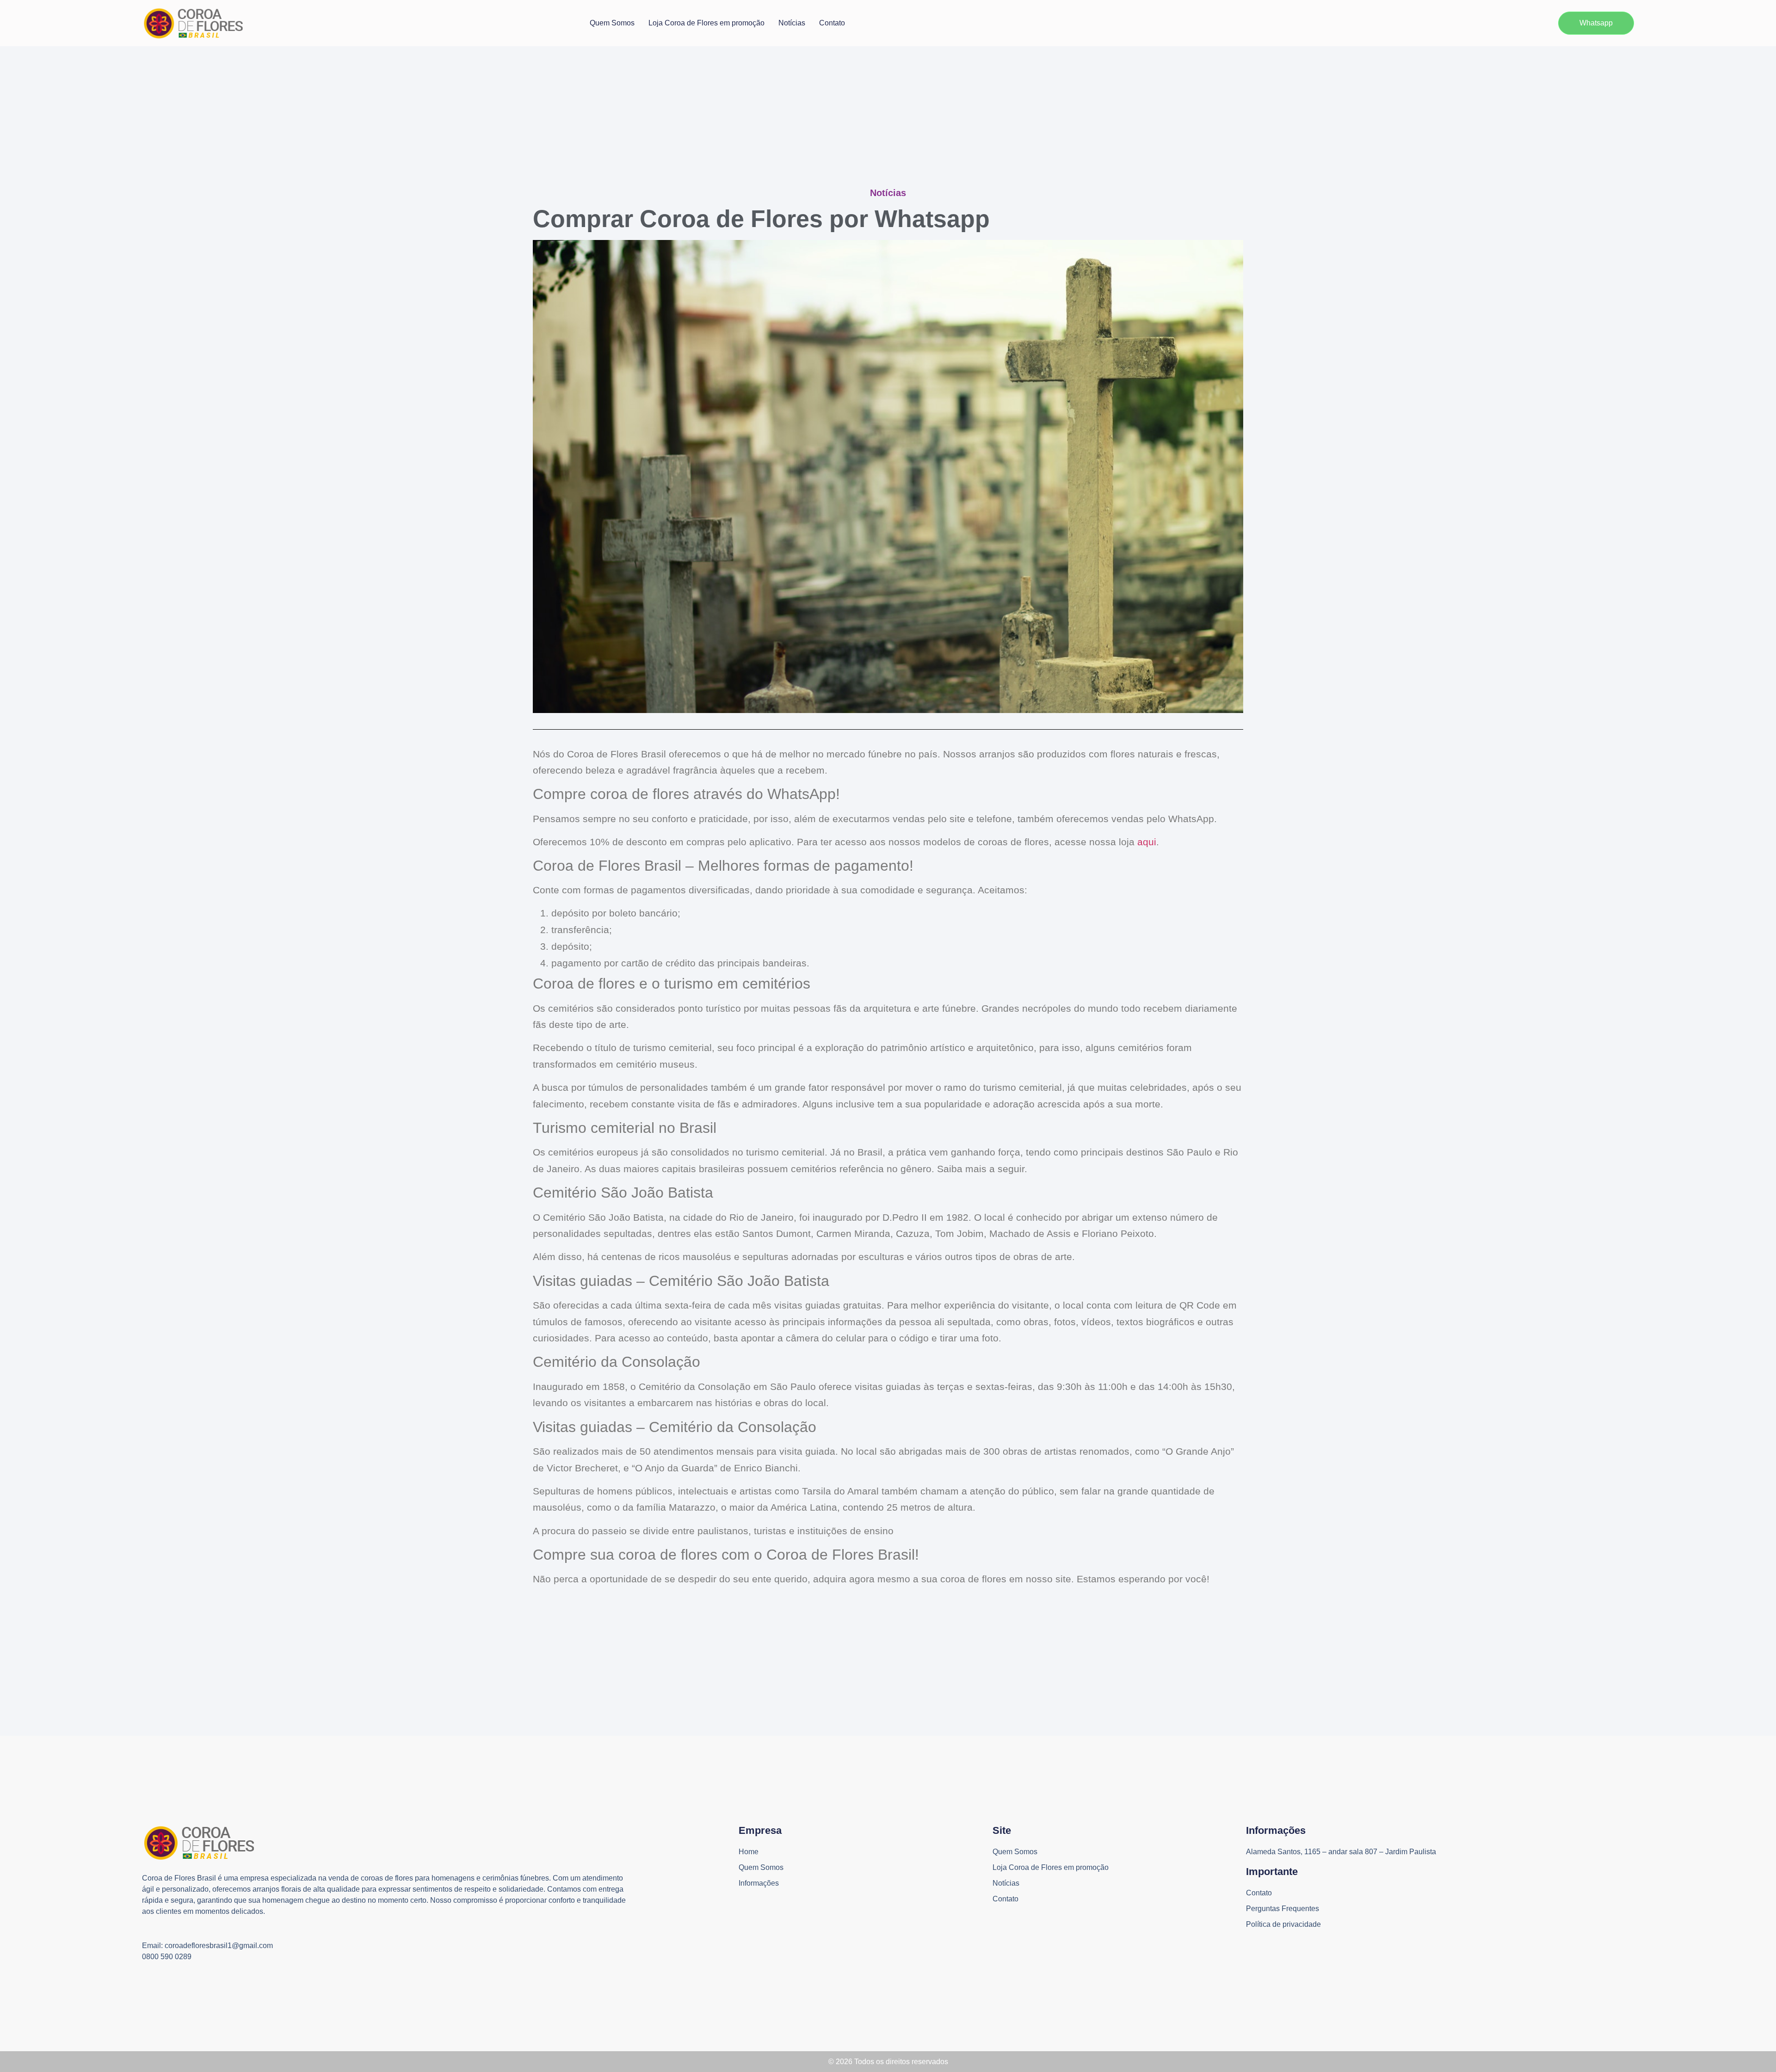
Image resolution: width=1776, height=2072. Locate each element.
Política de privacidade (1283, 1924)
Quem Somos (612, 23)
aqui (1145, 842)
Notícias (792, 23)
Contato (832, 23)
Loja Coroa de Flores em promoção (706, 23)
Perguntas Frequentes (1283, 1909)
